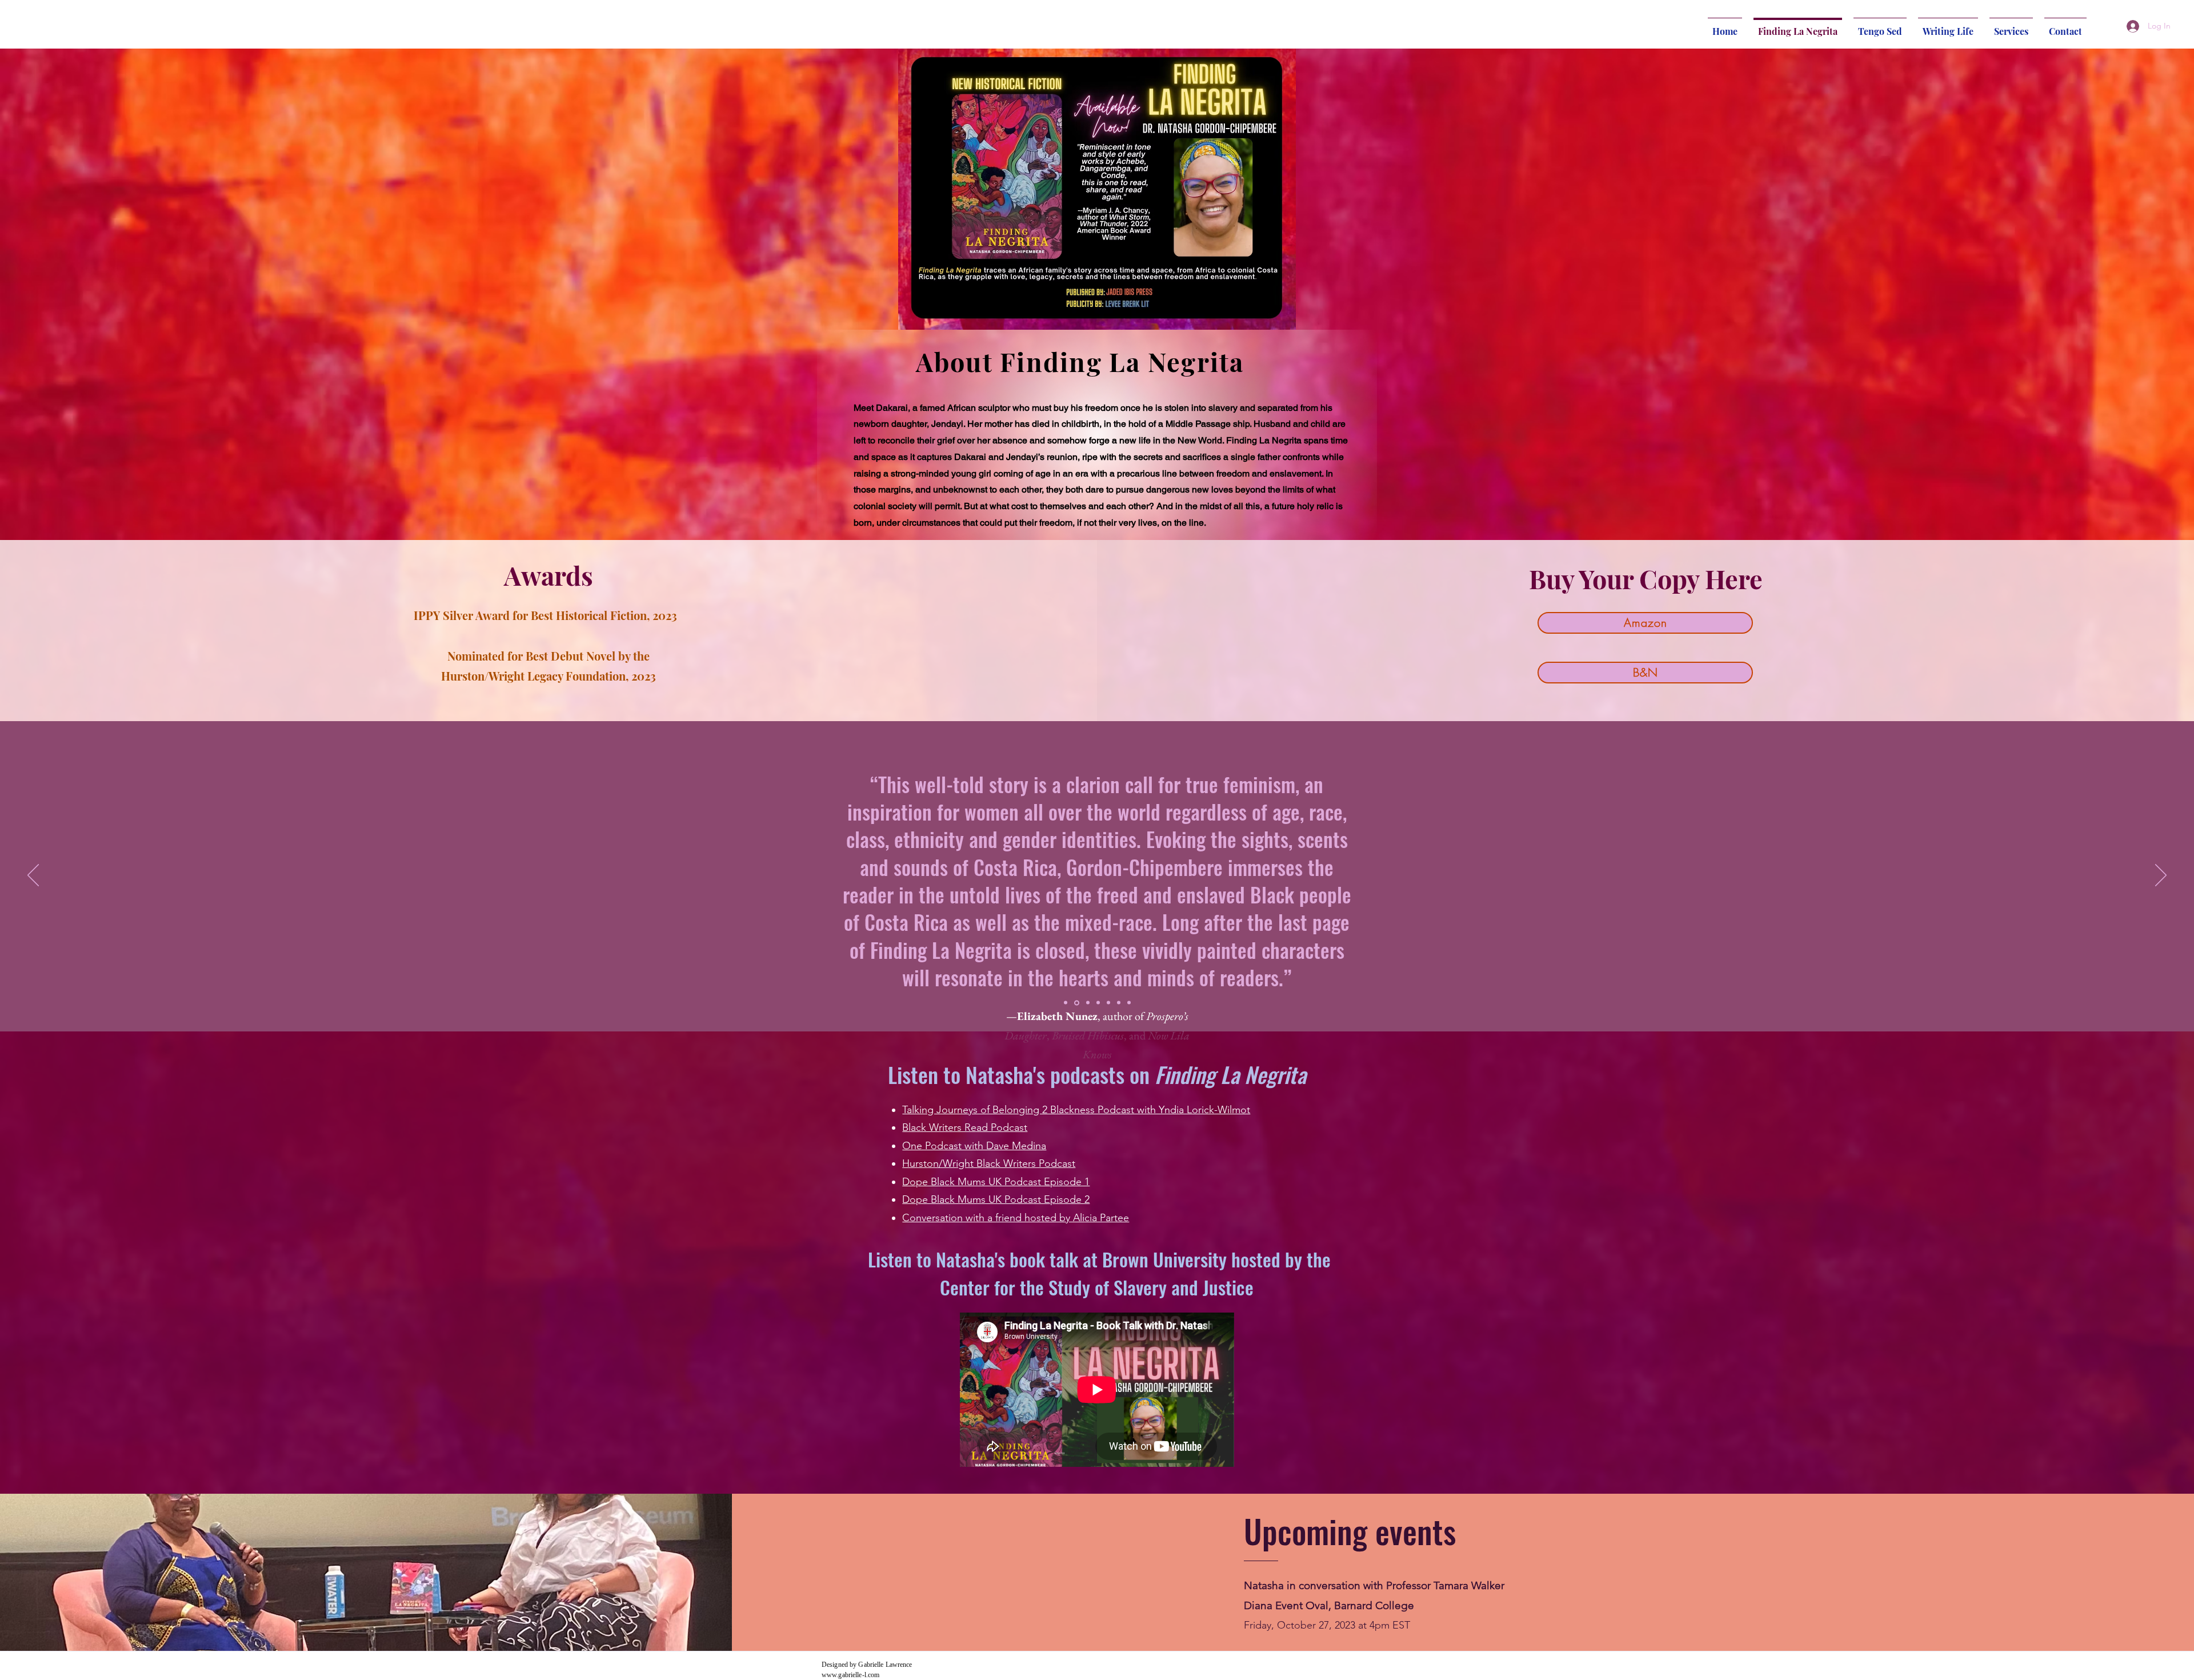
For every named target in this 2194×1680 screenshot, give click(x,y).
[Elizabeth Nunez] (1076, 1003)
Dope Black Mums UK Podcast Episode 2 (996, 1199)
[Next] (2161, 876)
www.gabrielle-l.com (850, 1675)
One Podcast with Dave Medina (974, 1146)
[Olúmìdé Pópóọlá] (1098, 1003)
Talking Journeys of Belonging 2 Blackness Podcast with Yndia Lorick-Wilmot (1076, 1110)
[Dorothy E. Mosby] (1066, 1003)
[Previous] (33, 876)
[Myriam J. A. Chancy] (1087, 1003)
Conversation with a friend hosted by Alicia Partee (1016, 1218)
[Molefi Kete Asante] (1119, 1003)
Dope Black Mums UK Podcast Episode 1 (996, 1182)
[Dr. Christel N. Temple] (1108, 1003)
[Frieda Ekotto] (1129, 1003)
